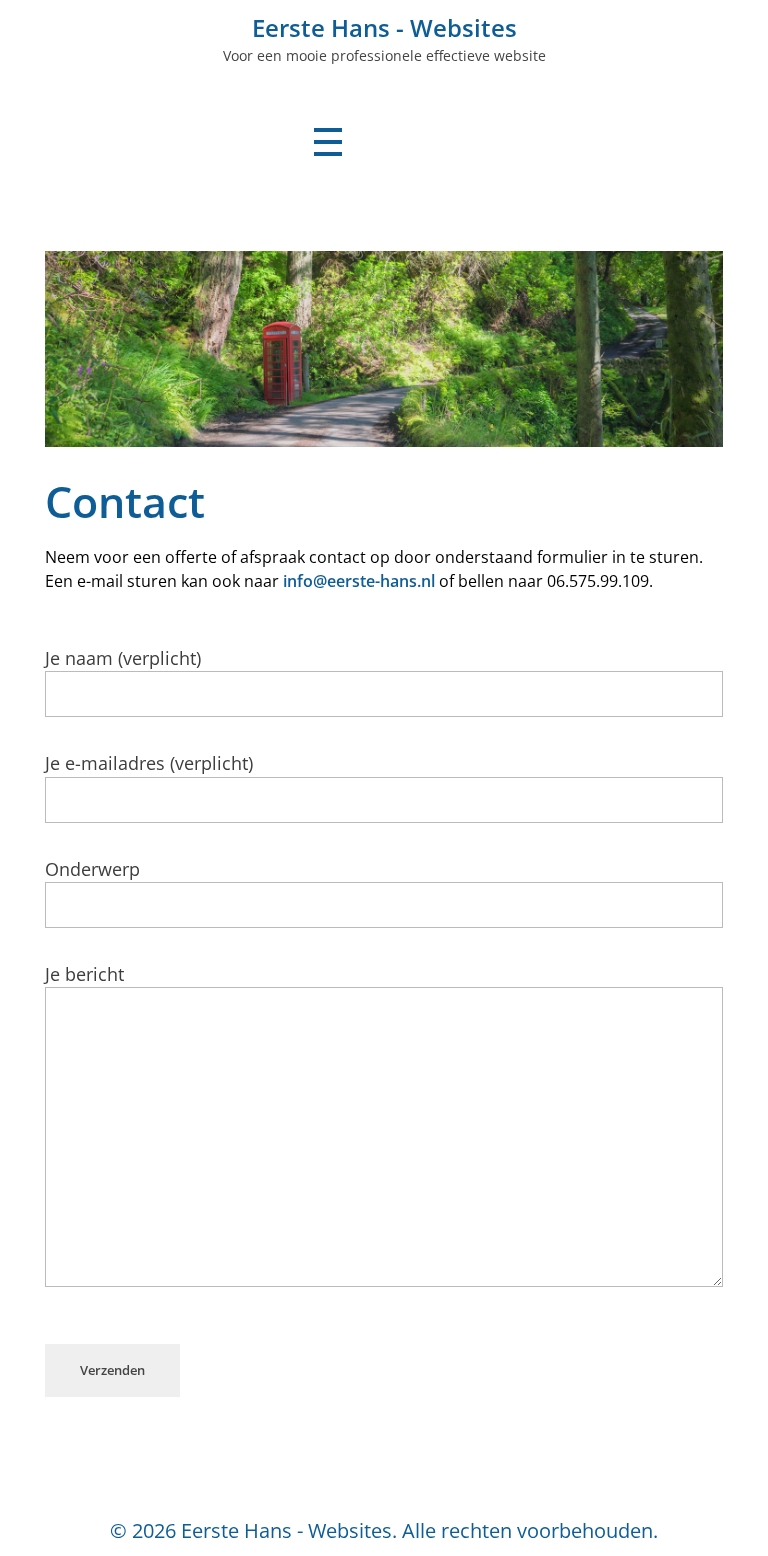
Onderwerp (92, 869)
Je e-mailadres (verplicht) (149, 763)
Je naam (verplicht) (123, 658)
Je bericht (84, 974)
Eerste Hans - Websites (384, 27)
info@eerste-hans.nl (359, 581)
